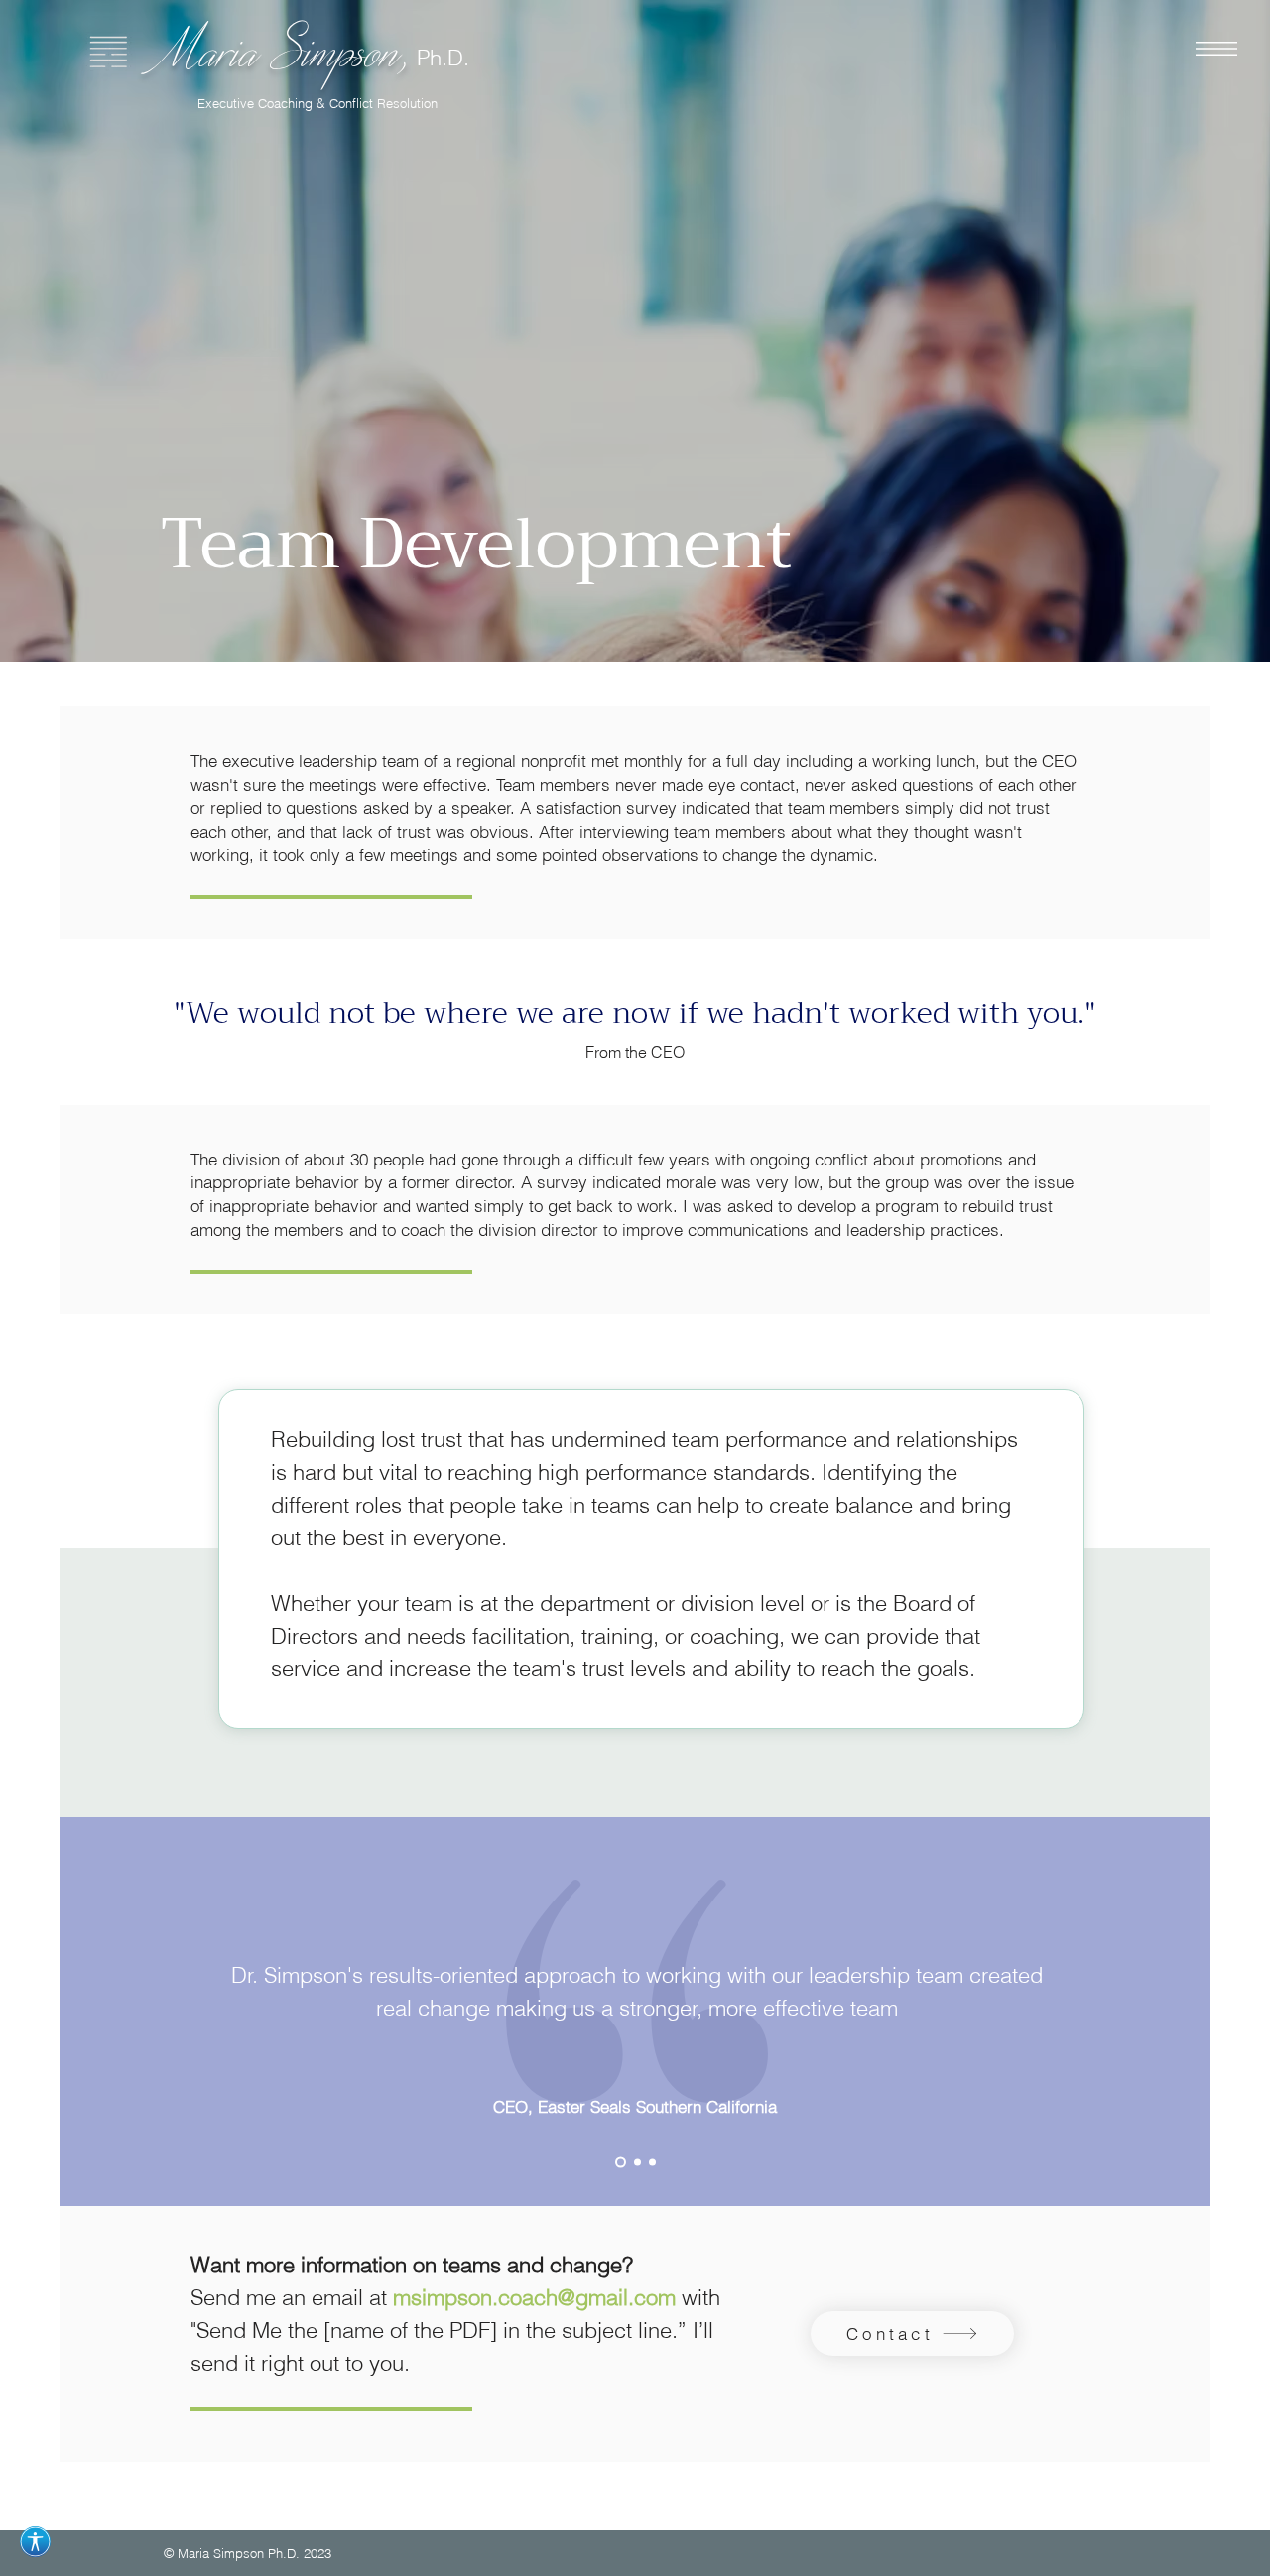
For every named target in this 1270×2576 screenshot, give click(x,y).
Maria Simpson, (287, 49)
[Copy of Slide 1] (637, 2162)
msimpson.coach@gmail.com (534, 2297)
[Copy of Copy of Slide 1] (652, 2162)
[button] (1216, 49)
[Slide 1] (621, 2162)
